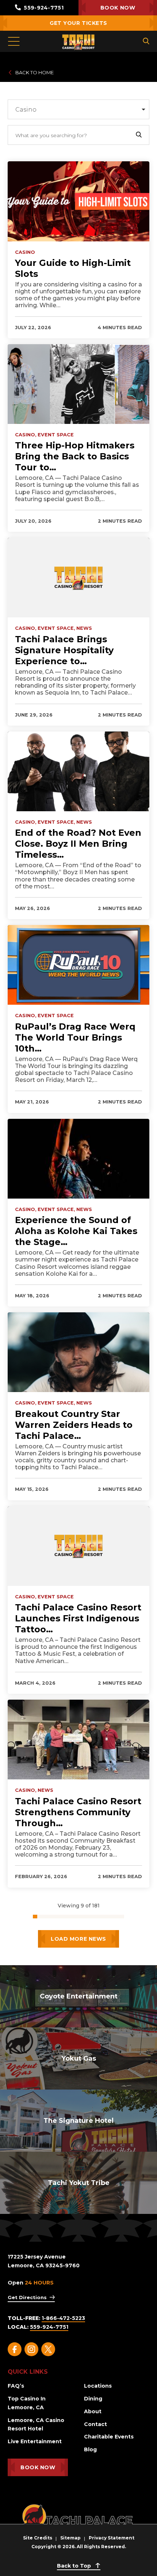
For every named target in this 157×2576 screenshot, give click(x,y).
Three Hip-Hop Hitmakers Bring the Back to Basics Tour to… (75, 456)
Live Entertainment (35, 2441)
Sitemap (70, 2538)
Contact (95, 2424)
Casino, (26, 435)
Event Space (56, 435)
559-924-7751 (43, 8)
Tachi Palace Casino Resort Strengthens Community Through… (78, 1812)
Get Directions (27, 2297)
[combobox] (78, 109)
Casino (25, 252)
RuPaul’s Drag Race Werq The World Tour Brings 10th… (75, 1037)
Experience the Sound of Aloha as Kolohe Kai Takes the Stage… (76, 1231)
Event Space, (56, 628)
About (93, 2411)
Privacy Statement (112, 2538)
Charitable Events (109, 2437)
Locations (98, 2386)
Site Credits (38, 2538)
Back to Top (75, 2566)
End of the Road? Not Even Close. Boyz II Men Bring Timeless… (78, 844)
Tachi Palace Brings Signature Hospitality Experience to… (64, 650)
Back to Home (35, 72)
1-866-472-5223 (63, 2318)
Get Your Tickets (78, 23)
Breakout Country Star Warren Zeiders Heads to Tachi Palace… (74, 1425)
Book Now (118, 8)
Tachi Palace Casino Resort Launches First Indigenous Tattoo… (78, 1618)
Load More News (78, 1939)
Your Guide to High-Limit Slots (73, 268)
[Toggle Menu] (14, 41)
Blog (90, 2449)
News (84, 628)
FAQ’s (16, 2386)
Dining (93, 2399)
